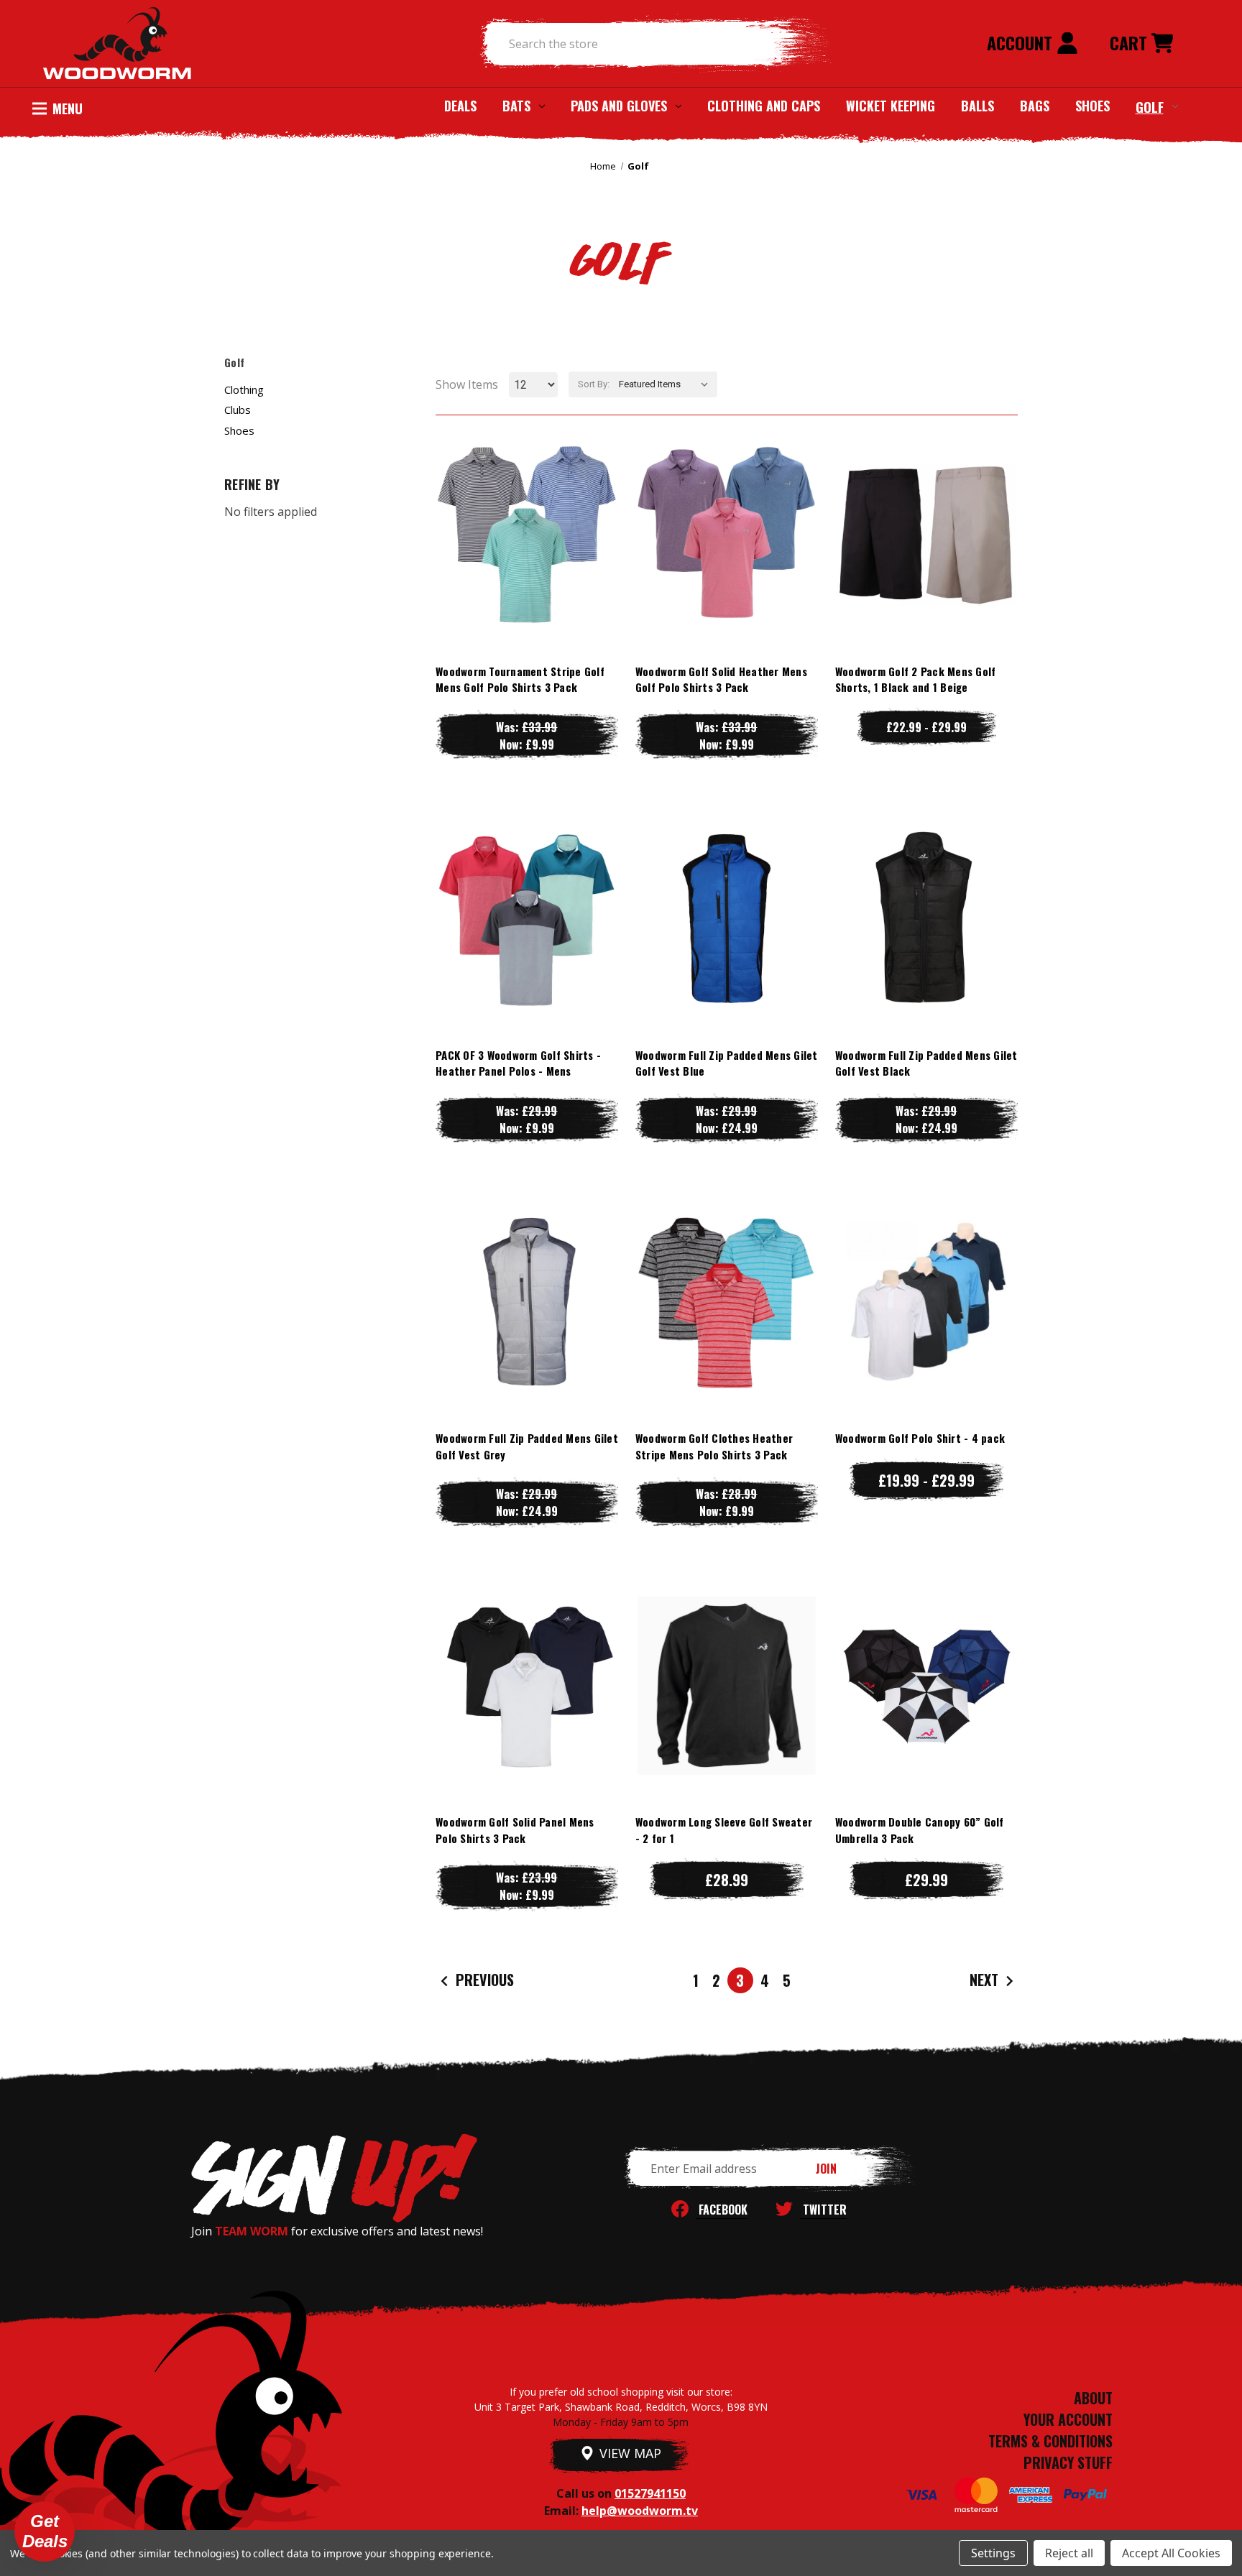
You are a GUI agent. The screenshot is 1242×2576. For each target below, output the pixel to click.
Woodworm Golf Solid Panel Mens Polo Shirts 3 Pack (515, 1830)
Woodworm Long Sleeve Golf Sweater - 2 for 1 (724, 1830)
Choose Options (526, 563)
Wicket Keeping (891, 106)
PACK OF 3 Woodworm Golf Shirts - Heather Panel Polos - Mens (518, 1063)
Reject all (1069, 2553)
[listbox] (667, 384)
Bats (516, 106)
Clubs (238, 410)
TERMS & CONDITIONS (1050, 2441)
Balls (977, 106)
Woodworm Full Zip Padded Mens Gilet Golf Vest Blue (727, 1063)
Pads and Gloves (619, 106)
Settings (993, 2553)
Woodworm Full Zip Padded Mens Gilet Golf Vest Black (926, 1063)
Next (986, 1980)
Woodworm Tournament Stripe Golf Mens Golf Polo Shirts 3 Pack (520, 679)
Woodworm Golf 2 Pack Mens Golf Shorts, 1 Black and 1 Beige (916, 679)
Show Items (467, 384)
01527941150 (650, 2493)
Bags (1035, 106)
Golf (1150, 106)
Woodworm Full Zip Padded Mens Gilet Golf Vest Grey (527, 1446)
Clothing (244, 389)
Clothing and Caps (764, 106)
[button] (45, 2531)
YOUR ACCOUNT (1068, 2419)
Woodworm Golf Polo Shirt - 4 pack (920, 1438)
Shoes (1092, 106)
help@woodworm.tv (640, 2511)
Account (1022, 42)
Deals (460, 106)
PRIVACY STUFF (1068, 2462)
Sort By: (594, 384)
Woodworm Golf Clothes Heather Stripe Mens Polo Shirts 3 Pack (714, 1446)
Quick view (527, 505)
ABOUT (1093, 2398)
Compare (520, 534)
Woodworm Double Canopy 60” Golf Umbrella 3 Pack (920, 1830)
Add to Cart (926, 1714)
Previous (483, 1980)
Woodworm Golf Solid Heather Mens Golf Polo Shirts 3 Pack (721, 679)
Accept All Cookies (1171, 2553)
